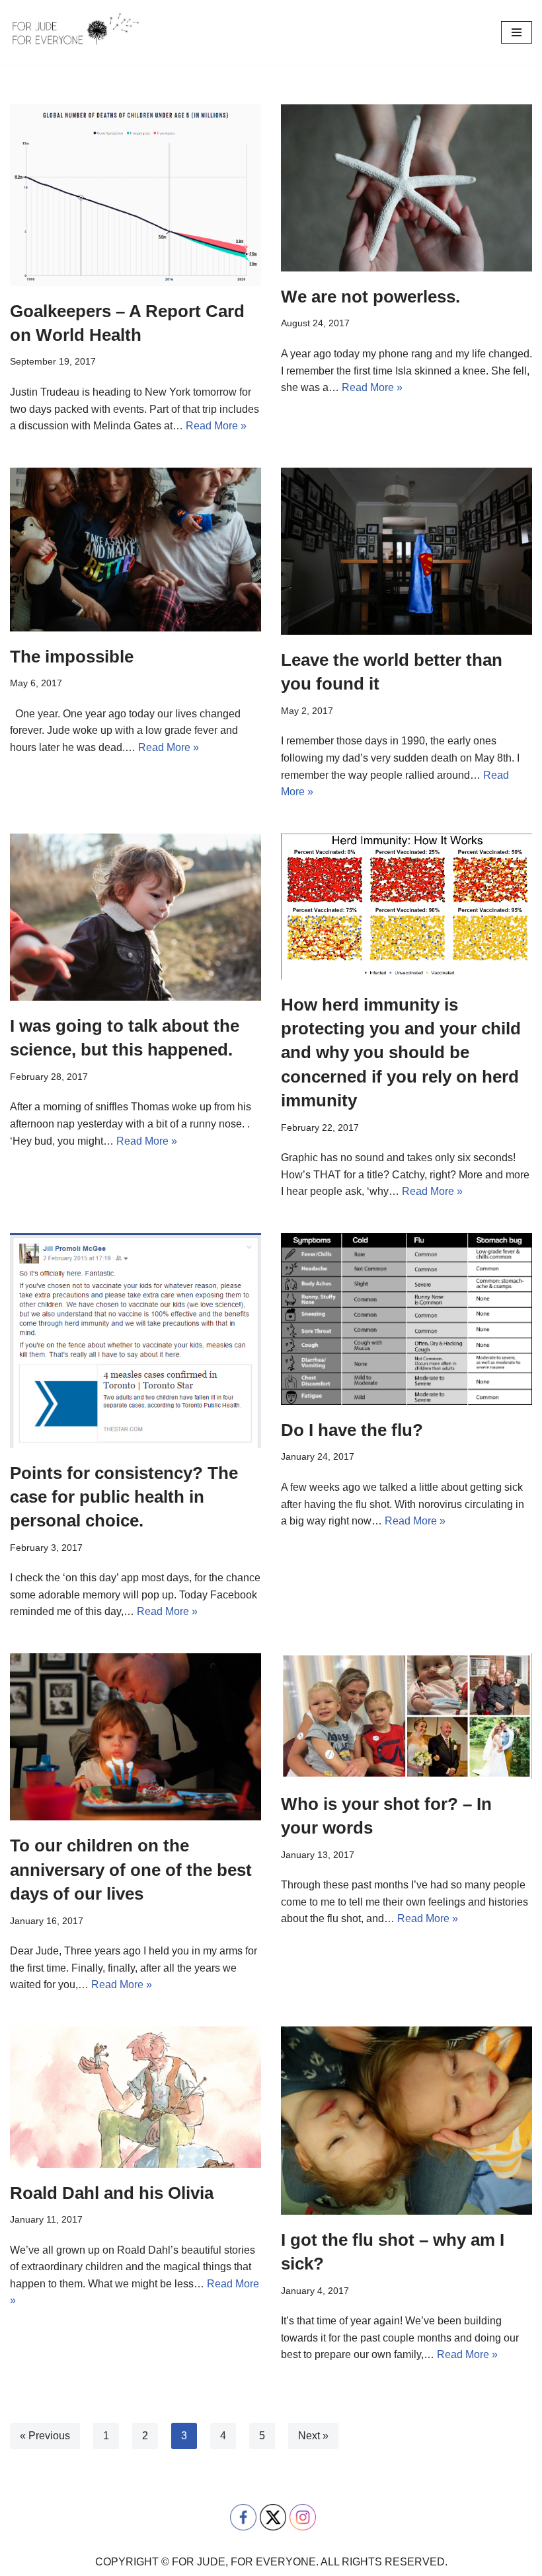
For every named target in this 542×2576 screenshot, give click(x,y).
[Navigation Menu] (517, 32)
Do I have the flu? (352, 1430)
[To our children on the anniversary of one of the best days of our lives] (135, 1737)
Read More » (216, 426)
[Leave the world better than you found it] (406, 551)
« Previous (45, 2436)
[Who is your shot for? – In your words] (406, 1716)
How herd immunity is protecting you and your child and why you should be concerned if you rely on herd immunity (401, 1053)
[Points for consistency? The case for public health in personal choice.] (135, 1341)
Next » (313, 2436)
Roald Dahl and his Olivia (112, 2193)
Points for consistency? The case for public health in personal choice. (124, 1497)
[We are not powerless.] (406, 188)
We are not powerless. (370, 297)
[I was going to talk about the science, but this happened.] (135, 917)
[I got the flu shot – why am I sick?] (406, 2121)
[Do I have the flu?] (406, 1319)
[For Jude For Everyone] (76, 32)
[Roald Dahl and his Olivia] (135, 2097)
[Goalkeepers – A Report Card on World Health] (135, 195)
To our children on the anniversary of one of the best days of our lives (131, 1870)
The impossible (72, 657)
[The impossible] (135, 550)
